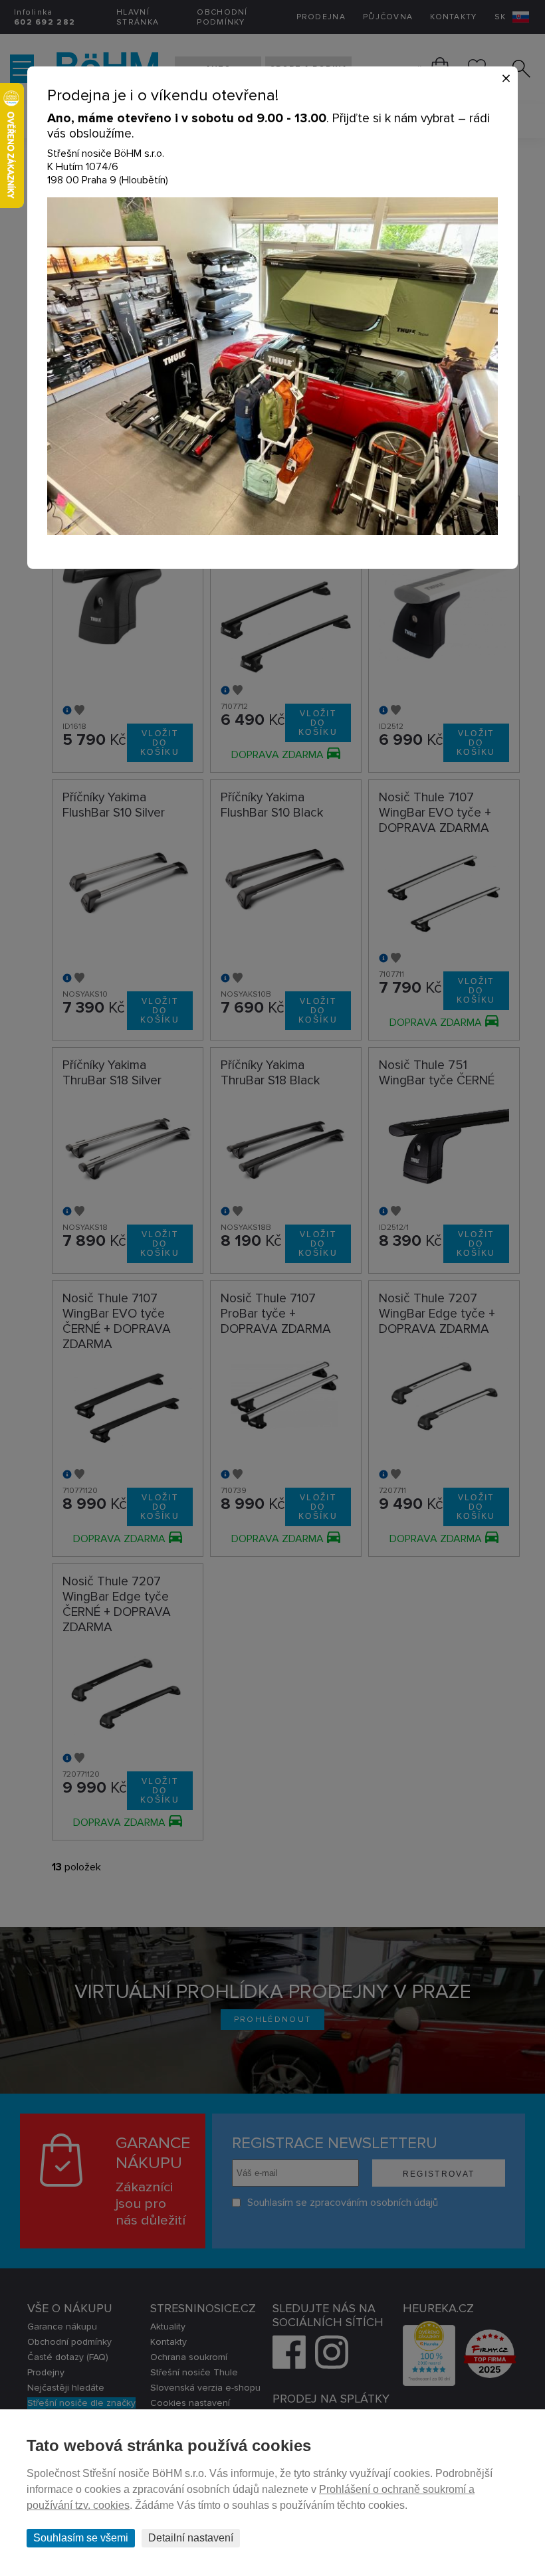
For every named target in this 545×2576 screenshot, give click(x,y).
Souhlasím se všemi (81, 2538)
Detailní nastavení (191, 2538)
